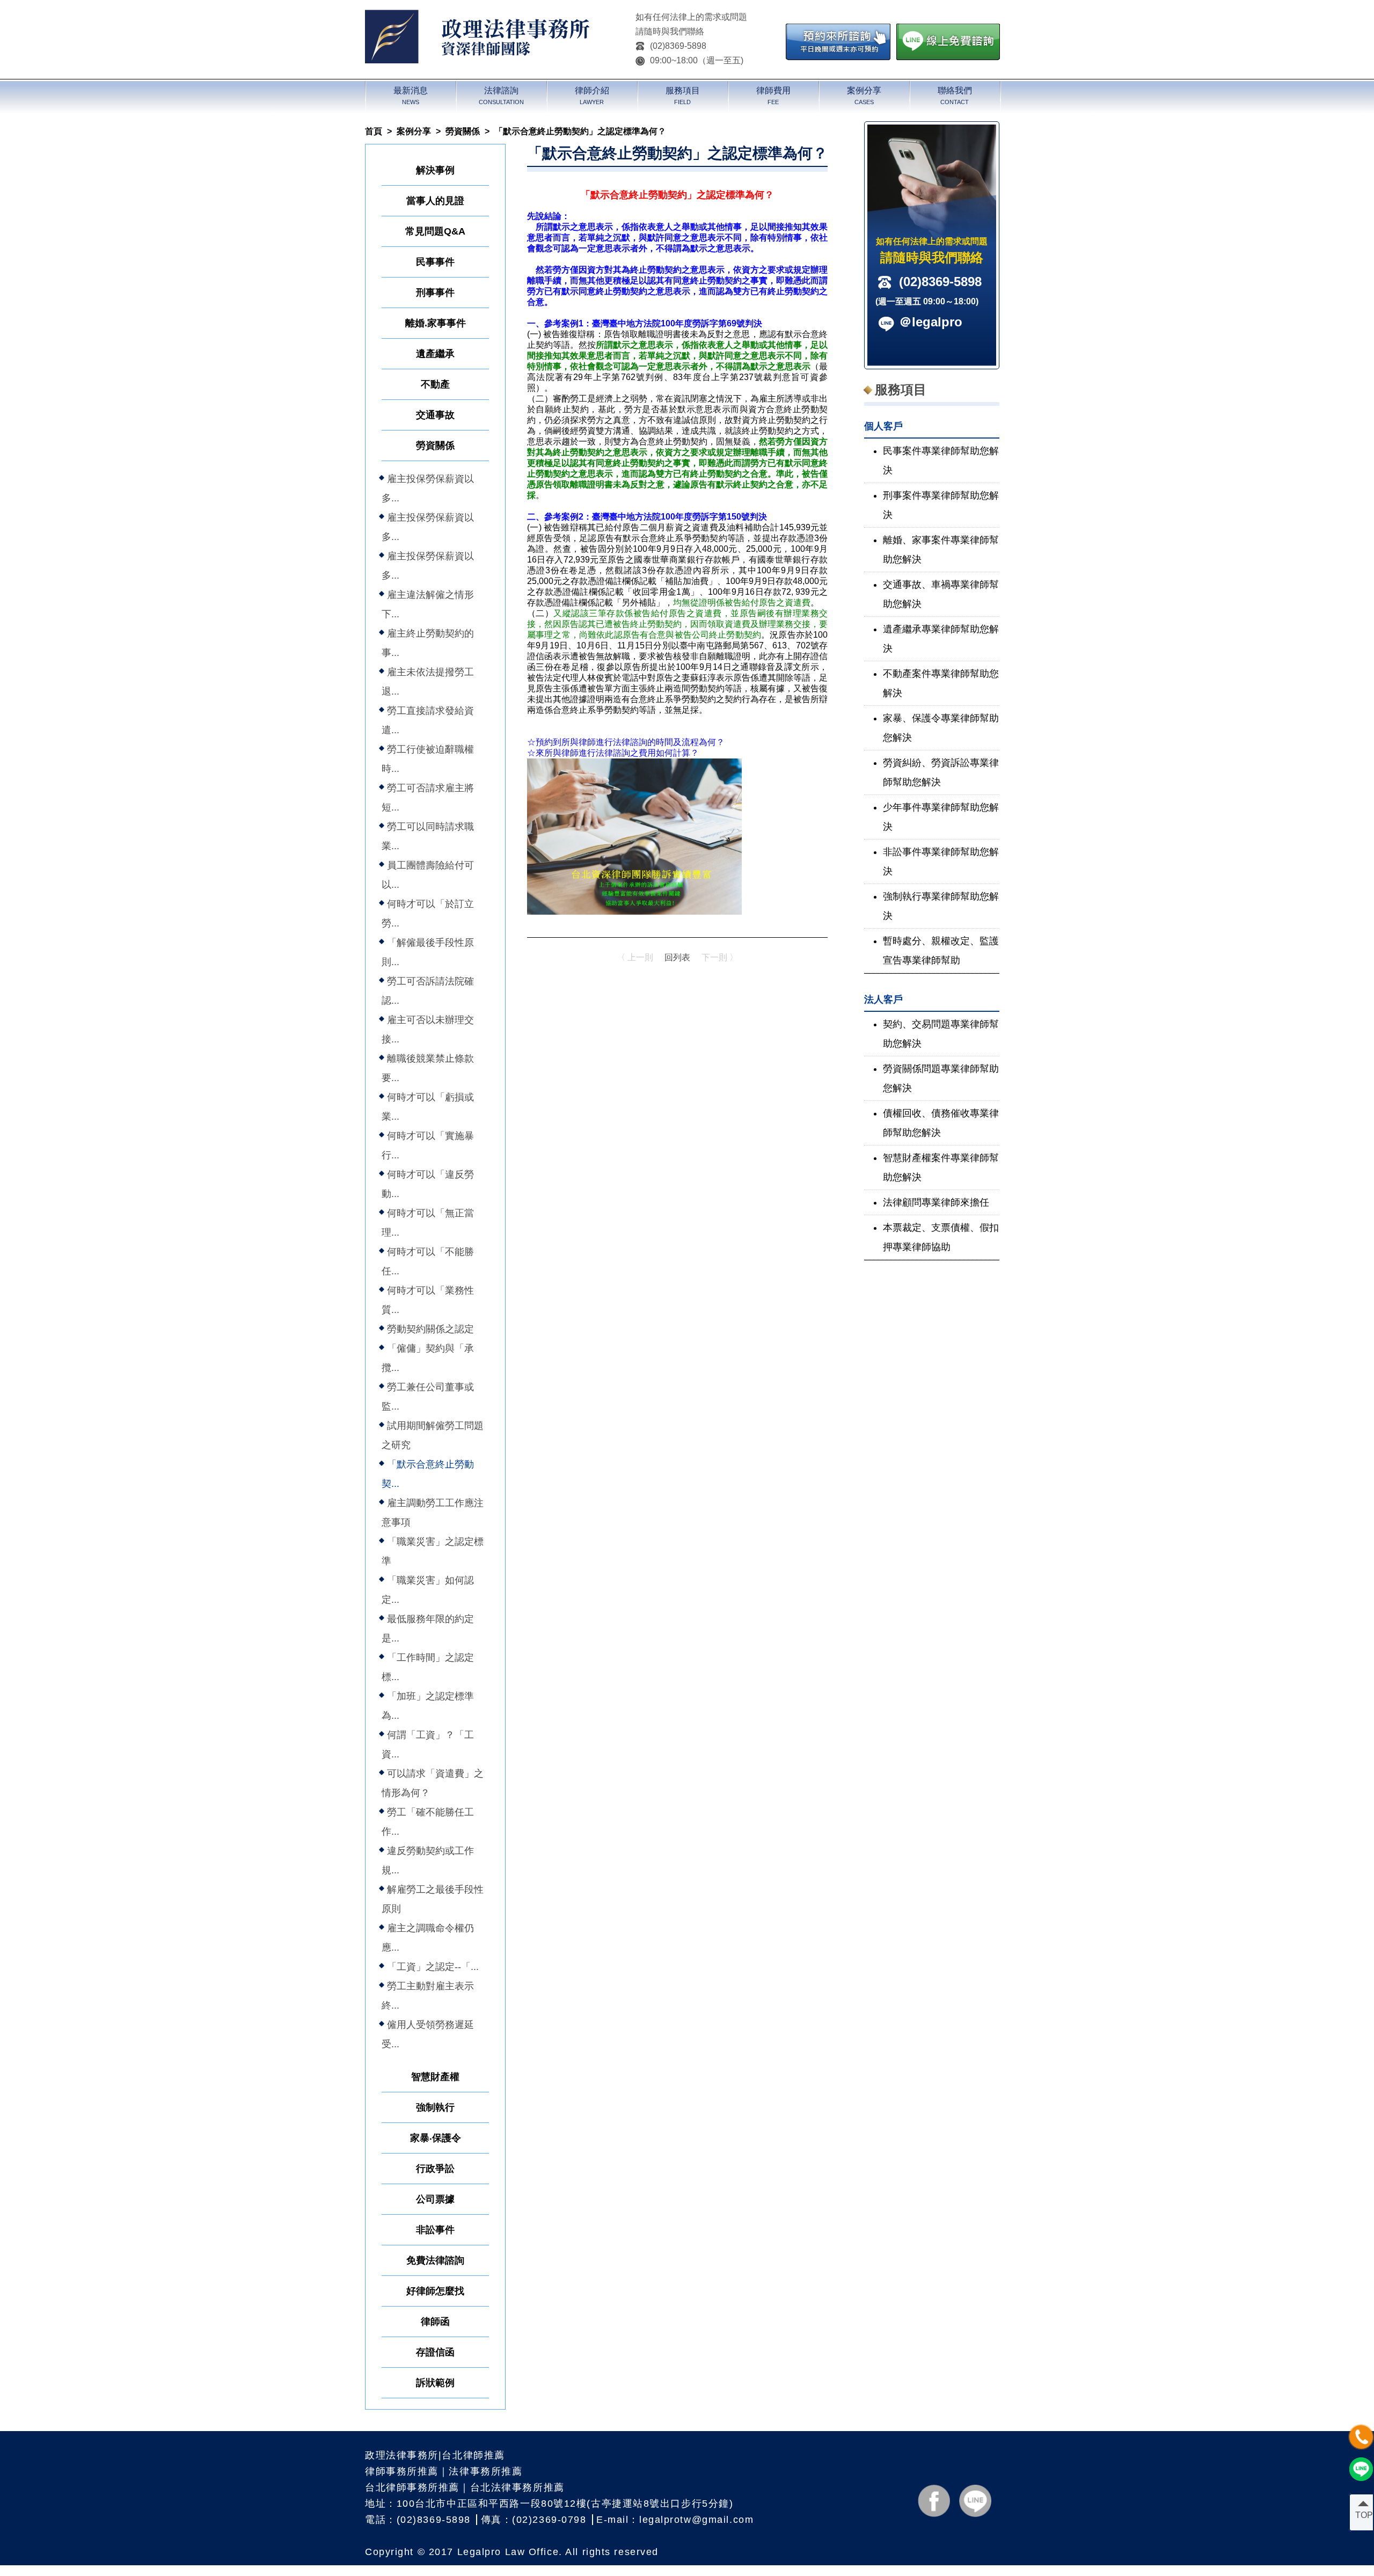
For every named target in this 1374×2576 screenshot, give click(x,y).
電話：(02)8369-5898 (418, 2520)
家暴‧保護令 (436, 2138)
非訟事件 (435, 2230)
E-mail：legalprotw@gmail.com (675, 2520)
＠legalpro (931, 322)
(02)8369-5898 (678, 46)
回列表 (677, 957)
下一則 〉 (720, 957)
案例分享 (414, 131)
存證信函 (435, 2352)
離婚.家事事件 (436, 323)
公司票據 (435, 2199)
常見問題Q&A (435, 231)
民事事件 (435, 262)
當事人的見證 (435, 201)
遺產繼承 (435, 354)
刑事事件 (435, 293)
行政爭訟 (435, 2169)
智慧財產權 (435, 2077)
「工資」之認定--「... (433, 1967)
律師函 (435, 2322)
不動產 (435, 384)
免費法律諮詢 (435, 2260)
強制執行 (435, 2107)
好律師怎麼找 (435, 2291)
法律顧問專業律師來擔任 (936, 1202)
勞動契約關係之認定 (430, 1329)
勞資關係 (463, 131)
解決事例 (435, 170)
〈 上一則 (635, 957)
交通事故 (435, 415)
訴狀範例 (435, 2383)
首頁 (374, 131)
